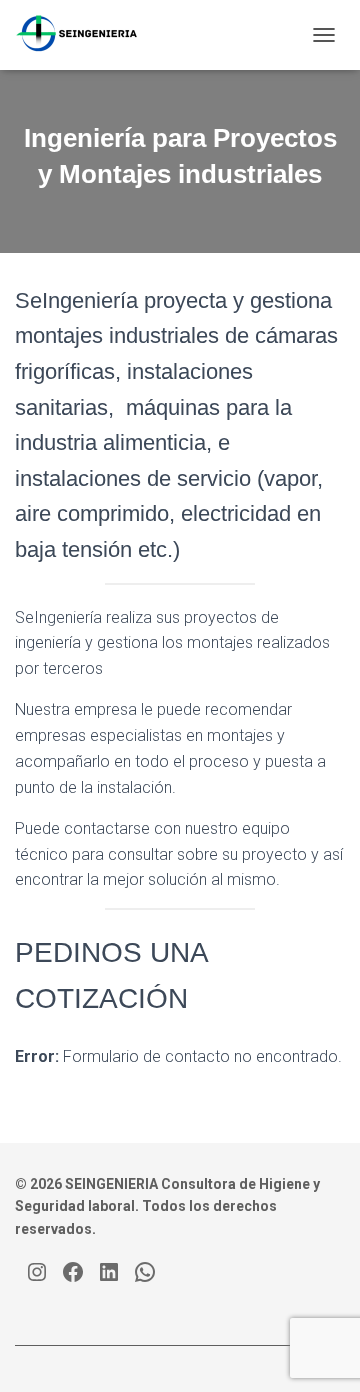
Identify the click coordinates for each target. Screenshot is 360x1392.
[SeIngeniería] (84, 35)
